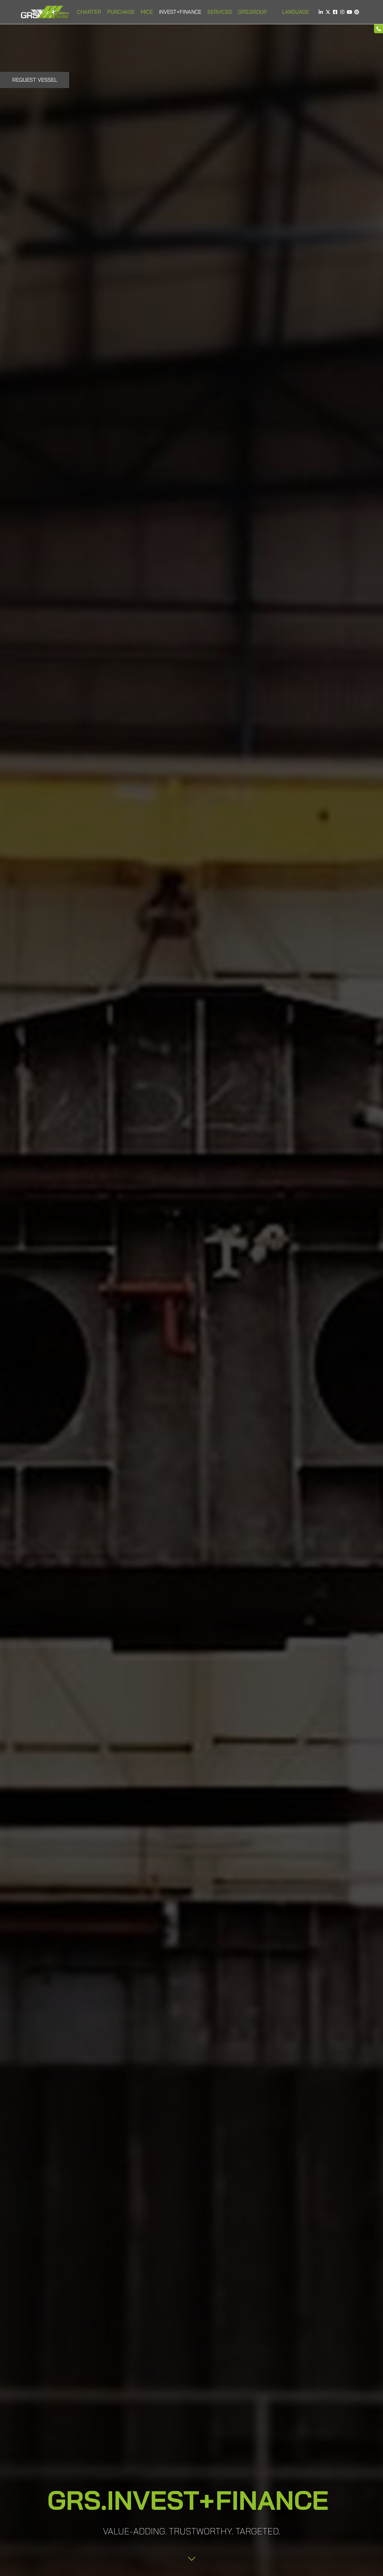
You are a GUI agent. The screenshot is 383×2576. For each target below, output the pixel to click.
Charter (89, 12)
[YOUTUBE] (349, 12)
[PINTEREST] (357, 12)
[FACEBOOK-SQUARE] (335, 12)
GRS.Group (252, 12)
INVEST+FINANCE (180, 12)
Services (220, 12)
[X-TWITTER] (328, 12)
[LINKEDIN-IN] (321, 12)
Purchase (121, 12)
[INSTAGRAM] (342, 12)
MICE (147, 12)
